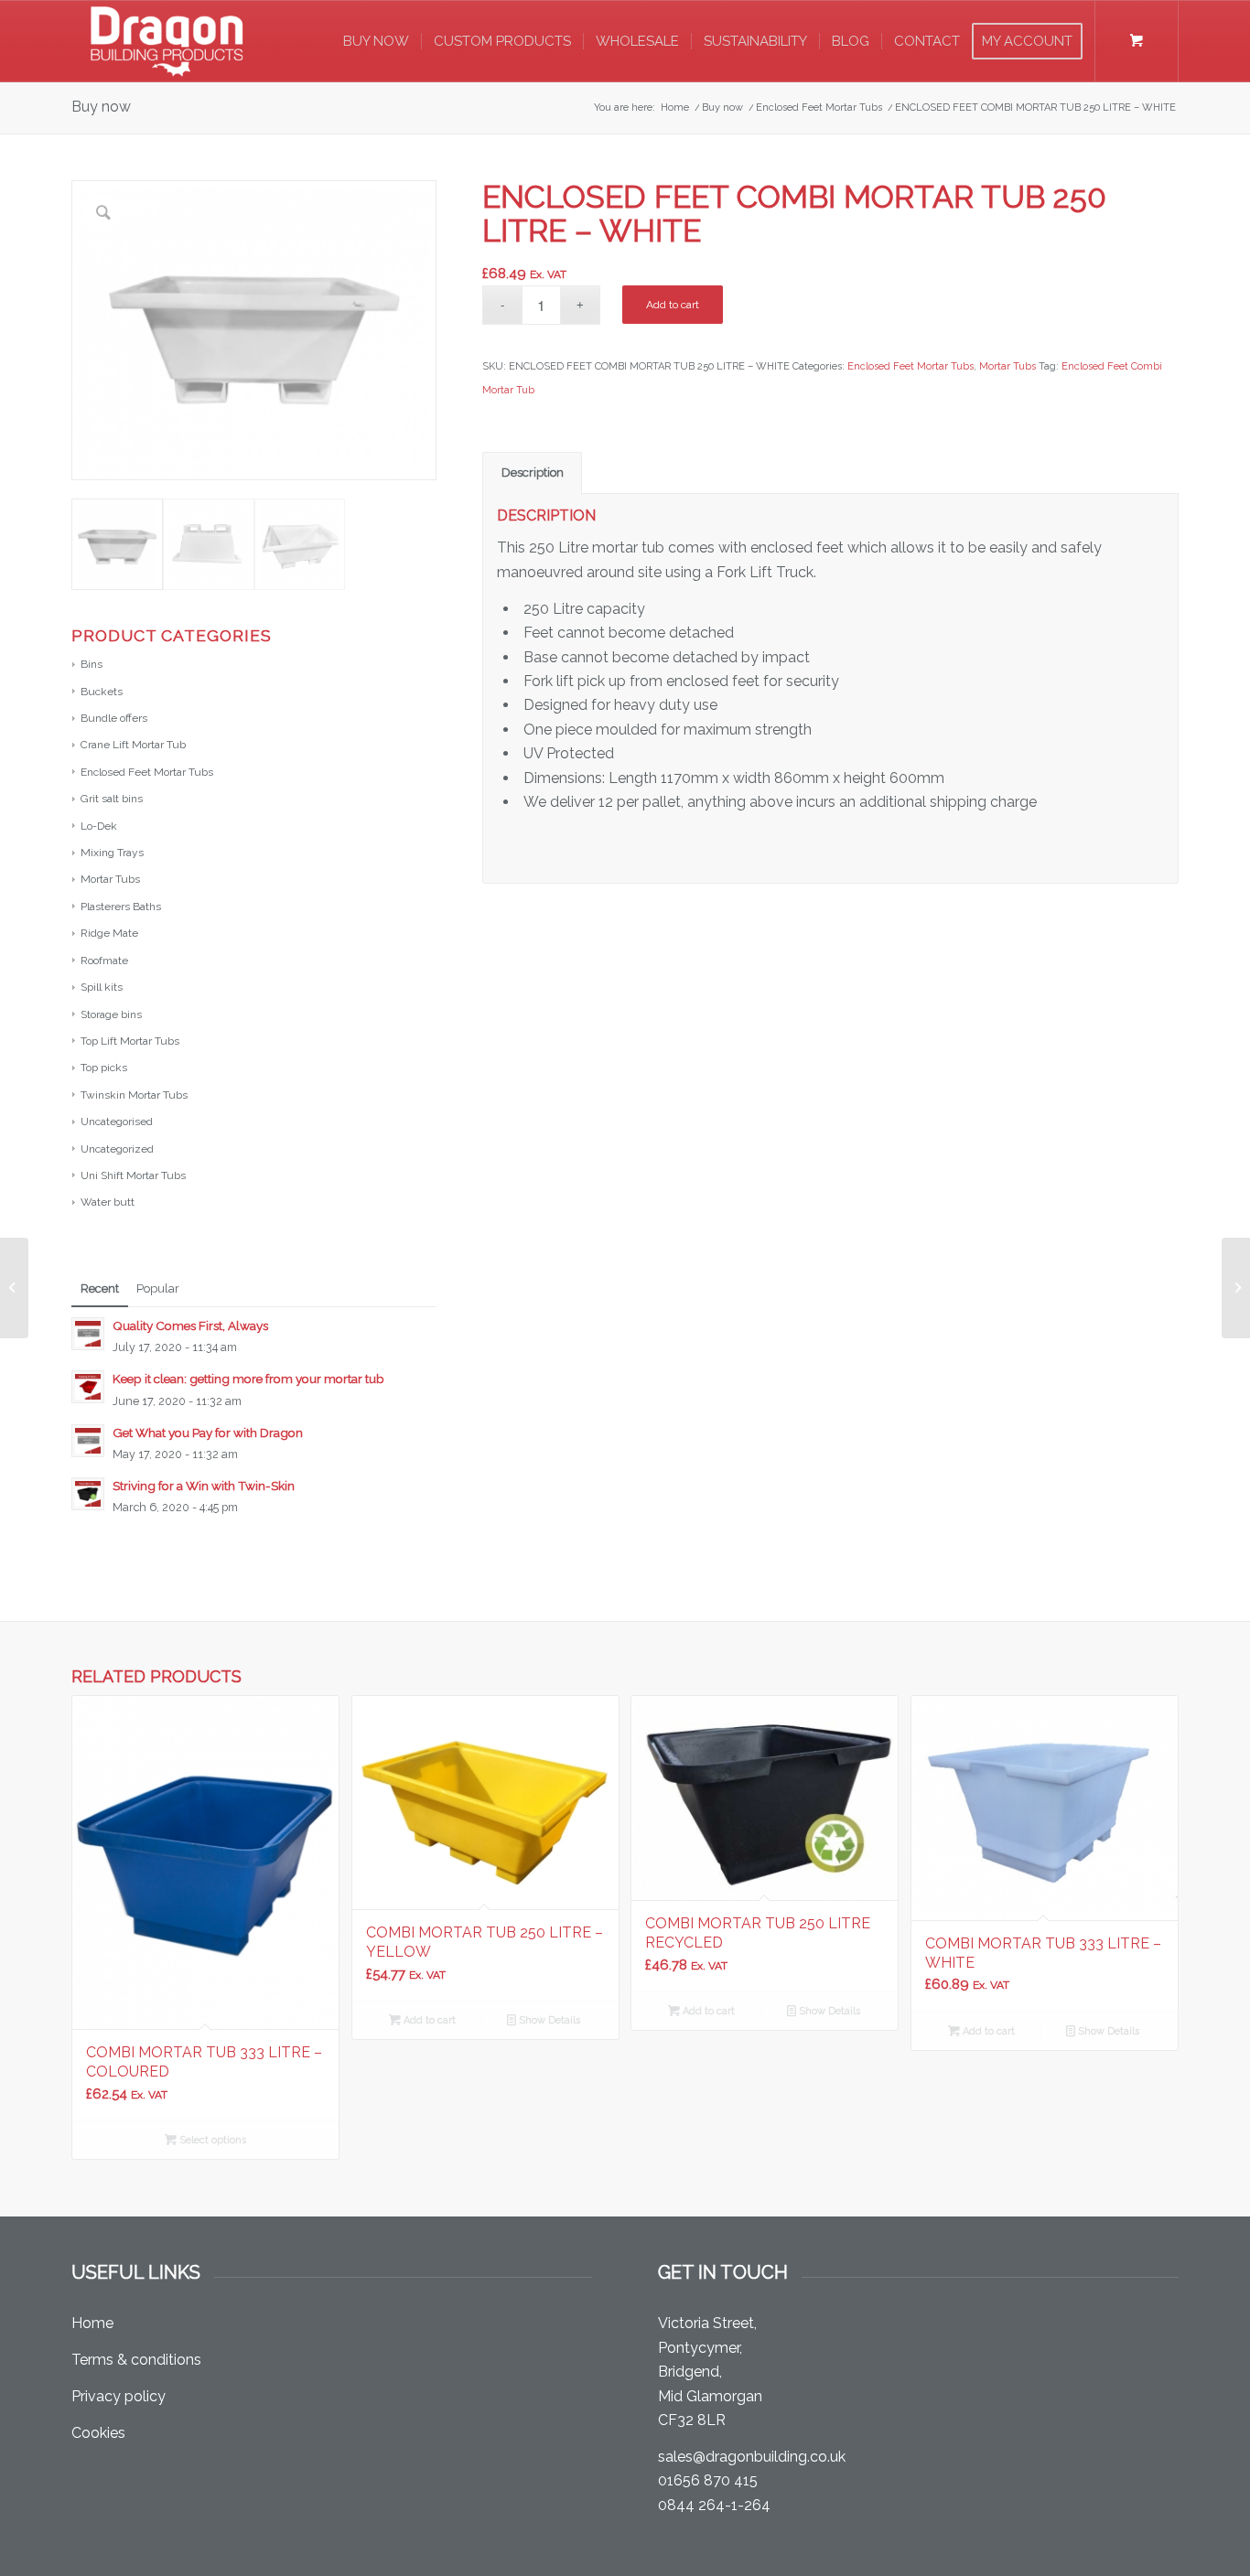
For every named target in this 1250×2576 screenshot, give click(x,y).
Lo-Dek (99, 826)
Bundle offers (114, 718)
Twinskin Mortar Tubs (134, 1095)
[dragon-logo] (167, 41)
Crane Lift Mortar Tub (133, 745)
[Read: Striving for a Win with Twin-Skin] (88, 1494)
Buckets (102, 692)
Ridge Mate (109, 933)
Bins (92, 664)
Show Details (548, 2020)
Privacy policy (119, 2396)
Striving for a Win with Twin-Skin (204, 1486)
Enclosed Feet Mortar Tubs (147, 772)
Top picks (104, 1068)
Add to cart (673, 305)
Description (533, 472)
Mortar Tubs (110, 879)
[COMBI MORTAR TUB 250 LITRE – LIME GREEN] (14, 1288)
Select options (211, 2140)
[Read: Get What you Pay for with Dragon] (88, 1441)
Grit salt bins (112, 799)
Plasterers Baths (121, 907)
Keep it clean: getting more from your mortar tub (248, 1379)
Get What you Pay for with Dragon (208, 1433)
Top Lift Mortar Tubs (130, 1041)
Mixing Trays (112, 853)
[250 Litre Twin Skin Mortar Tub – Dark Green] (1236, 1288)
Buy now (101, 107)
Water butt (108, 1202)
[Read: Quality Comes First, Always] (88, 1334)
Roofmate (104, 961)
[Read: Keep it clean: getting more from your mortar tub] (88, 1387)
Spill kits (102, 987)
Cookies (98, 2433)
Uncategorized (117, 1149)
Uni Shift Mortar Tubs (133, 1175)
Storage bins (111, 1014)
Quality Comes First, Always (190, 1326)
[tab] (532, 473)
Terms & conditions (136, 2360)
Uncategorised (117, 1122)
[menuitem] (376, 41)
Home (92, 2323)
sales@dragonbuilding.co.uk (752, 2457)
